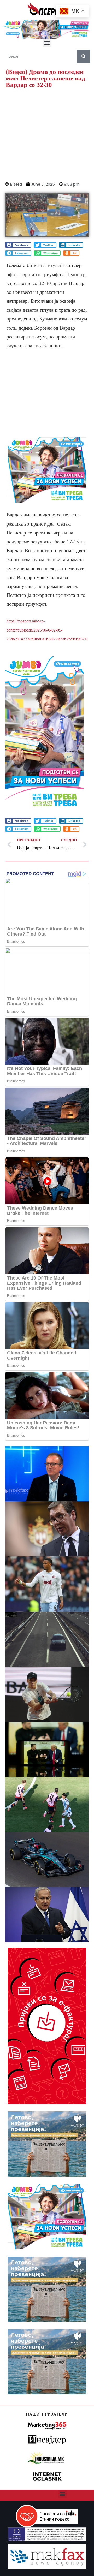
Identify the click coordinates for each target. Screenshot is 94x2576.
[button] (47, 43)
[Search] (84, 56)
